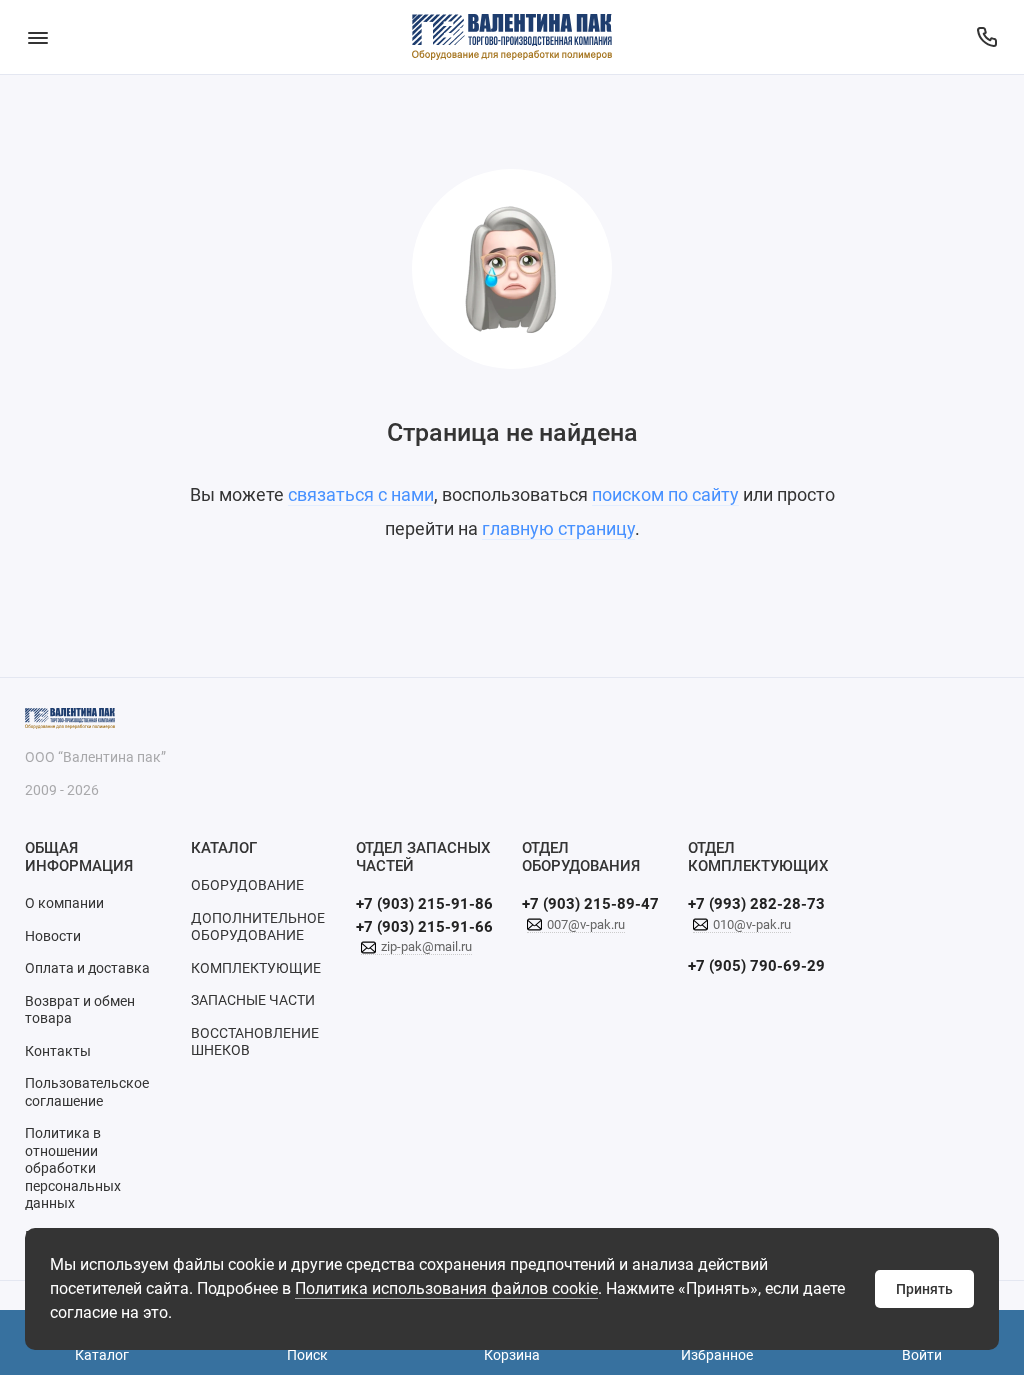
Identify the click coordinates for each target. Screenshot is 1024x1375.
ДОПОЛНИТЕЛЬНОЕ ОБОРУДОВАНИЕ (258, 927)
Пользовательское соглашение (87, 1092)
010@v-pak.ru (752, 924)
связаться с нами (361, 494)
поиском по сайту (665, 494)
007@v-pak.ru (586, 924)
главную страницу (558, 528)
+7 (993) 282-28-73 (756, 904)
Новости (53, 936)
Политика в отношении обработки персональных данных (73, 1168)
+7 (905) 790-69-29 (756, 966)
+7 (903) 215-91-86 (424, 904)
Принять (924, 1289)
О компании (64, 903)
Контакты (58, 1051)
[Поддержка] (986, 37)
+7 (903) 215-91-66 (424, 927)
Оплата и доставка (87, 968)
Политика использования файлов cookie (446, 1288)
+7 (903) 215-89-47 (590, 904)
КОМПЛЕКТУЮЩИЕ (256, 968)
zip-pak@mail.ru (426, 946)
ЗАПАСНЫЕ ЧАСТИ (253, 1000)
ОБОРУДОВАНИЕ (247, 885)
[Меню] (37, 37)
